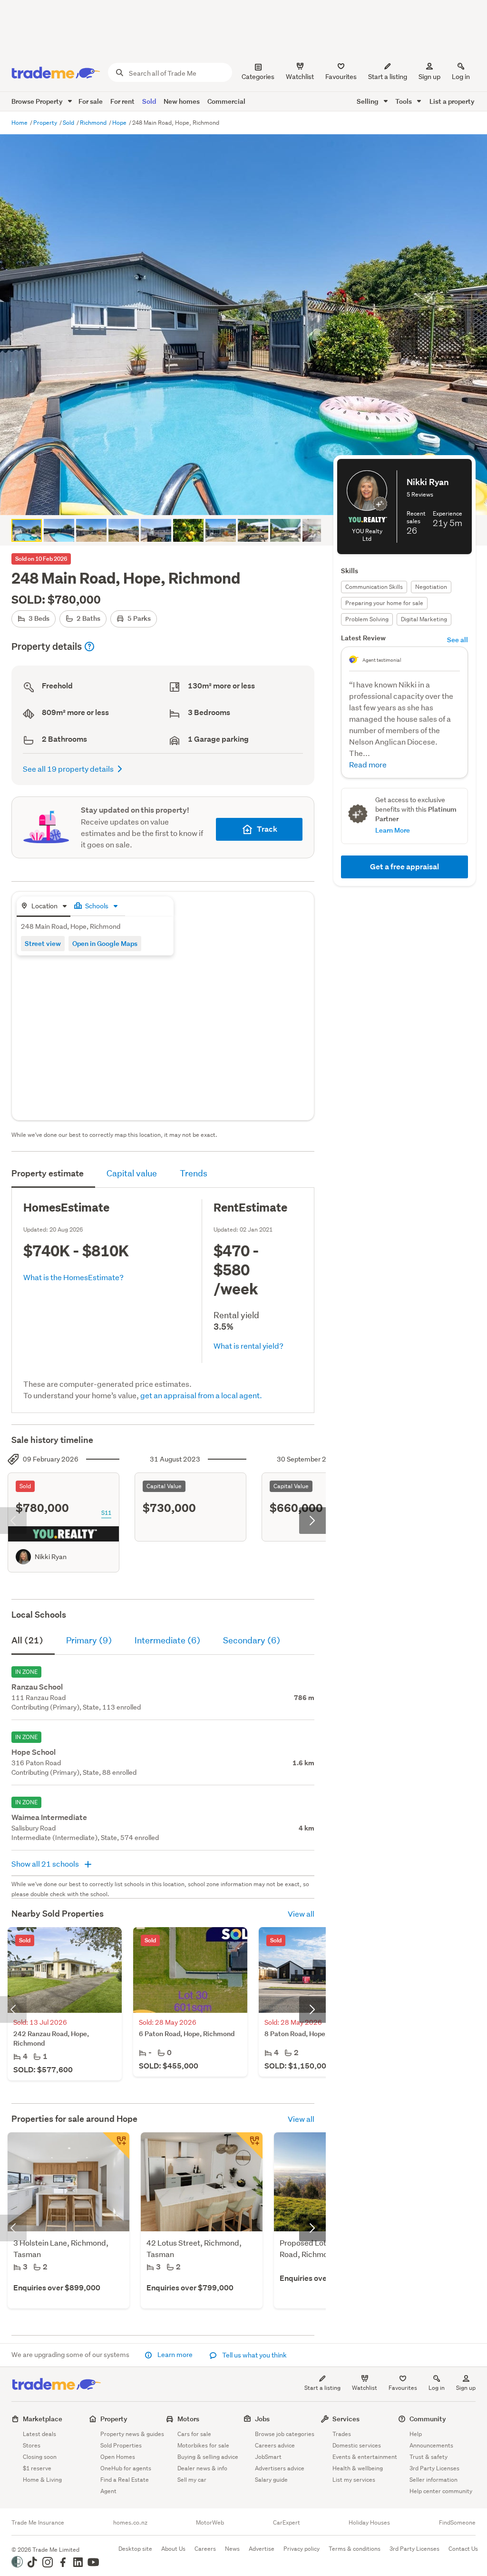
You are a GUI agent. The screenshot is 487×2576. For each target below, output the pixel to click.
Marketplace (43, 2419)
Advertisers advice (280, 2468)
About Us (173, 2549)
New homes (182, 101)
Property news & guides (132, 2434)
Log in (461, 77)
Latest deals (39, 2434)
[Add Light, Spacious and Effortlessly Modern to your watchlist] (116, 2146)
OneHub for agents (126, 2468)
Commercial (226, 101)
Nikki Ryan (51, 1557)
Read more (368, 764)
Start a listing (322, 2388)
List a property (452, 101)
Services (346, 2419)
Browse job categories (285, 2434)
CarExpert (287, 2523)
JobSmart (268, 2457)
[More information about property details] (89, 646)
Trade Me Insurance (38, 2523)
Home (20, 123)
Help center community (441, 2491)
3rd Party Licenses (434, 2468)
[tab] (44, 907)
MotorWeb (210, 2523)
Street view (43, 943)
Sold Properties (121, 2445)
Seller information (433, 2480)
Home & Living (42, 2480)
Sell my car (192, 2480)
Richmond (94, 123)
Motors (188, 2419)
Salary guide (271, 2480)
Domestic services (357, 2445)
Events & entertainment (365, 2457)
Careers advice (275, 2445)
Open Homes (118, 2457)
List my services (354, 2480)
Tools (404, 101)
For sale (91, 101)
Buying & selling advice (208, 2457)
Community (428, 2419)
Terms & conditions (355, 2549)
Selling (368, 101)
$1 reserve (37, 2468)
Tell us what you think (254, 2355)
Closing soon (40, 2457)
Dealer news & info (202, 2468)
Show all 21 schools (46, 1864)
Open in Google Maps (105, 943)
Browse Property (38, 101)
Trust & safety (429, 2457)
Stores (32, 2445)
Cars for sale (194, 2434)
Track (267, 829)
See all (458, 640)
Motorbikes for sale (203, 2445)
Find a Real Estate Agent (125, 2485)
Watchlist (365, 2388)
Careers (205, 2549)
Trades (342, 2434)
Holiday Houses (369, 2523)
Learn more (175, 2355)
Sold (149, 101)
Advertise (262, 2549)
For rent (122, 101)
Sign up (429, 77)
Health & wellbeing (358, 2468)
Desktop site (135, 2549)
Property (46, 123)
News (232, 2549)
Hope (120, 123)
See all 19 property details (68, 769)
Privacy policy (302, 2549)
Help (416, 2434)
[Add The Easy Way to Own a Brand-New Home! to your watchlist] (249, 2146)
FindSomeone (457, 2523)
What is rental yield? (248, 1346)
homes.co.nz (130, 2523)
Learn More (393, 830)
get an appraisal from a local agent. (201, 1395)
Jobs (262, 2419)
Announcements (431, 2445)
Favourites (403, 2388)
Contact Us (463, 2549)
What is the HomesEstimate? (73, 1277)
